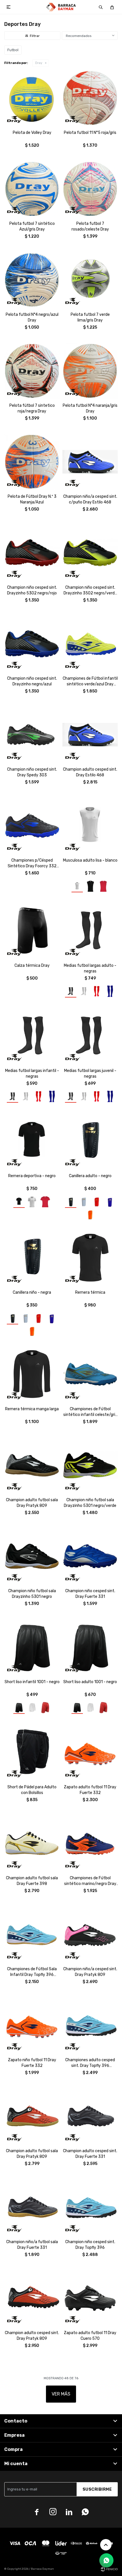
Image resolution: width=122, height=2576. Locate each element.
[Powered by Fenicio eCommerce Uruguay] (109, 2569)
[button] (101, 7)
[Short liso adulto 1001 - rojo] (103, 1708)
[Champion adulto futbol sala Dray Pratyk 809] (32, 1465)
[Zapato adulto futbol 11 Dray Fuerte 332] (90, 1752)
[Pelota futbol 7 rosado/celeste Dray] (90, 189)
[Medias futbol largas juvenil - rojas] (97, 1096)
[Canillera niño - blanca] (26, 1318)
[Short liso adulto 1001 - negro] (90, 1647)
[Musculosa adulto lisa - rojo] (103, 886)
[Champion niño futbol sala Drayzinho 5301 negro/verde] (90, 1465)
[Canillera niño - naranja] (32, 1331)
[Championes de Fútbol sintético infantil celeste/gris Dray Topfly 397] (90, 1374)
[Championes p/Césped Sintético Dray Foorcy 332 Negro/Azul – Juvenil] (32, 826)
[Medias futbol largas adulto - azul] (110, 991)
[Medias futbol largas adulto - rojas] (97, 991)
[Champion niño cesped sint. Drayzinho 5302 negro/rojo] (32, 553)
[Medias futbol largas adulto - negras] (90, 931)
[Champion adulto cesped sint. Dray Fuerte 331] (90, 2116)
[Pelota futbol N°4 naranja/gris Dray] (90, 371)
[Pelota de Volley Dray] (32, 98)
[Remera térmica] (90, 1258)
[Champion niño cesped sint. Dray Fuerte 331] (90, 1556)
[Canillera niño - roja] (39, 1318)
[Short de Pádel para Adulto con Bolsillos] (32, 1752)
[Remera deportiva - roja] (45, 1202)
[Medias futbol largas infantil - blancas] (26, 1096)
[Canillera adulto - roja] (97, 1202)
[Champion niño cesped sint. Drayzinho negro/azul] (32, 644)
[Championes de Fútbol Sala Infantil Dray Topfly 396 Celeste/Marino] (32, 1934)
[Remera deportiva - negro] (32, 1141)
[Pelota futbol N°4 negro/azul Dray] (32, 280)
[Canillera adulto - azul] (110, 1202)
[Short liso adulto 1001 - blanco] (90, 1708)
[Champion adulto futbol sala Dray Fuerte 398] (32, 1843)
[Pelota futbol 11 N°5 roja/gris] (90, 98)
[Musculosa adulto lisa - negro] (90, 886)
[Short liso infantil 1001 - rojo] (45, 1708)
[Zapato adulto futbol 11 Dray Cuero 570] (90, 2298)
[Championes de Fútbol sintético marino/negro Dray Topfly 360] (90, 1843)
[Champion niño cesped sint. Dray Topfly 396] (90, 2207)
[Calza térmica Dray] (32, 931)
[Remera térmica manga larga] (32, 1374)
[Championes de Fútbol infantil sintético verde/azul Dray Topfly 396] (90, 644)
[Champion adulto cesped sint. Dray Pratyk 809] (32, 2298)
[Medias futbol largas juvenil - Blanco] (84, 1096)
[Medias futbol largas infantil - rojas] (39, 1096)
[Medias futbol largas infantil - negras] (32, 1036)
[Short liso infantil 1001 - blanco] (32, 1708)
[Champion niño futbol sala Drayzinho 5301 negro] (32, 1556)
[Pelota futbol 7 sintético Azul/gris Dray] (32, 189)
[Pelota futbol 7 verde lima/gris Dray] (90, 280)
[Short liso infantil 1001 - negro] (32, 1647)
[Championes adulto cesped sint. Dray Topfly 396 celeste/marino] (90, 2025)
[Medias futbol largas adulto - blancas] (84, 991)
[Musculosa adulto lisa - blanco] (90, 826)
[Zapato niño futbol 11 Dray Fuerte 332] (32, 2025)
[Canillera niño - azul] (52, 1318)
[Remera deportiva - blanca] (32, 1202)
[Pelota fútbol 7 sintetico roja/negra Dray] (32, 371)
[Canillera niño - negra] (32, 1258)
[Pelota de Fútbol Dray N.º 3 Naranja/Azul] (32, 462)
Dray (39, 63)
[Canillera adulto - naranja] (90, 1214)
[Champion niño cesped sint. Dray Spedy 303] (32, 735)
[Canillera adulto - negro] (90, 1141)
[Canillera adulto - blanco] (84, 1202)
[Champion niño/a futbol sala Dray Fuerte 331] (32, 2207)
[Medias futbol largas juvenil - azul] (110, 1096)
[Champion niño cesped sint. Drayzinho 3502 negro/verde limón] (90, 553)
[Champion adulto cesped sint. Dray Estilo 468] (90, 735)
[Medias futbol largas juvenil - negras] (90, 1036)
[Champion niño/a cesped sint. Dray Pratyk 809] (90, 1934)
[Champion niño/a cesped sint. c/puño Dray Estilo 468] (90, 462)
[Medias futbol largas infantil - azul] (52, 1096)
